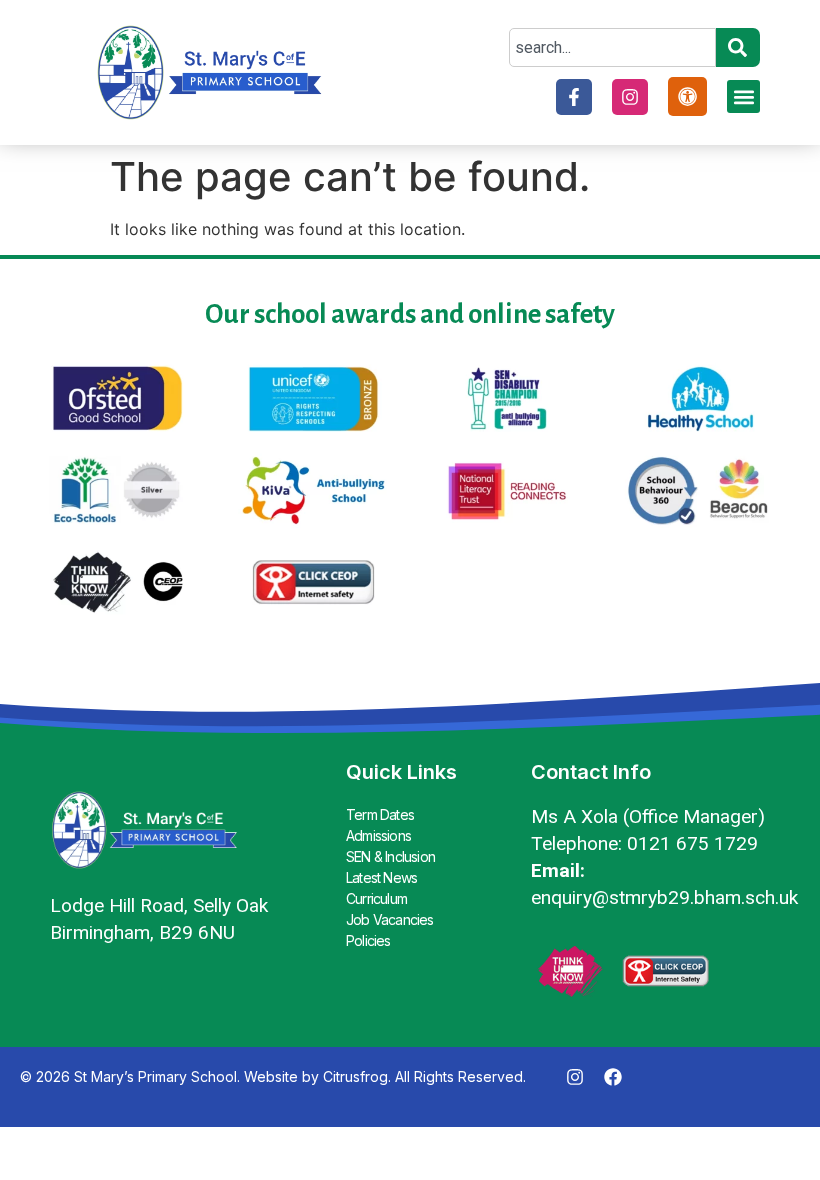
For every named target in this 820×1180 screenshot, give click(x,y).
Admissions (378, 835)
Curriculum (376, 898)
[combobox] (612, 47)
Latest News (381, 877)
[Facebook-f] (574, 97)
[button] (743, 96)
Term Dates (380, 814)
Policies (368, 940)
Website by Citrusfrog (316, 1076)
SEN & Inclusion (390, 856)
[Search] (738, 47)
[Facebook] (613, 1077)
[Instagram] (630, 97)
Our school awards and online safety (410, 314)
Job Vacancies (390, 919)
